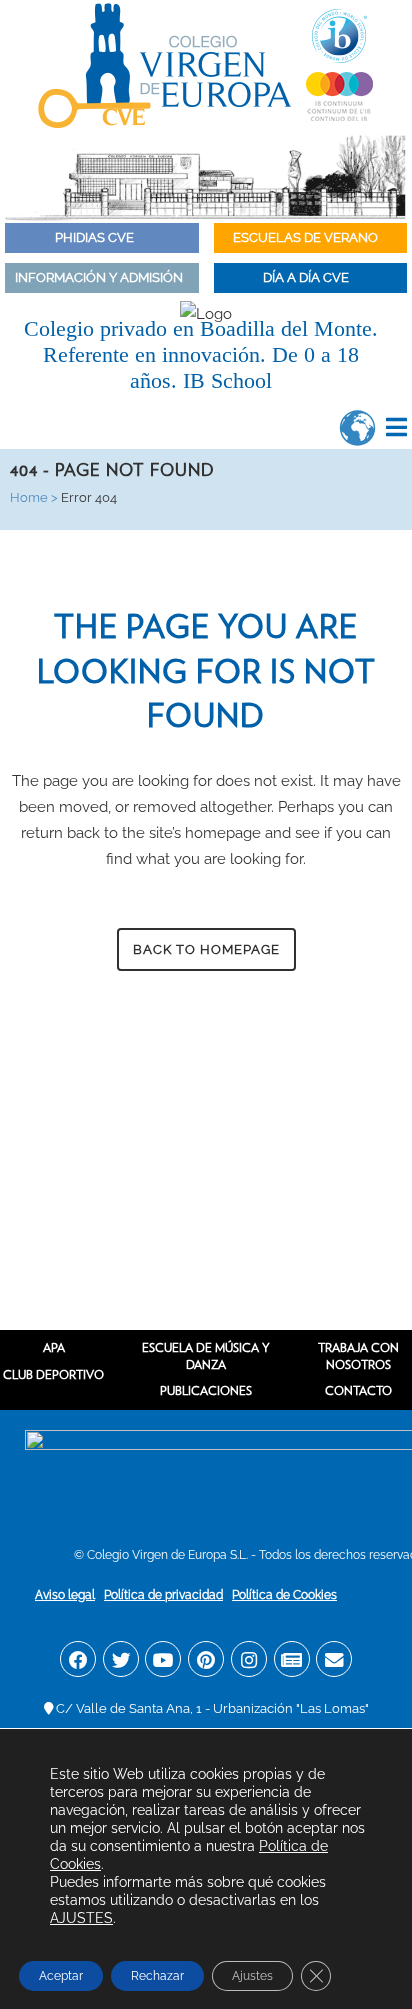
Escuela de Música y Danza (206, 1356)
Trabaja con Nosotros (358, 1356)
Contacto (358, 1390)
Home (29, 497)
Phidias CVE (99, 237)
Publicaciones (206, 1390)
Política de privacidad (163, 1595)
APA (54, 1347)
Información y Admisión (99, 277)
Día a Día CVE (307, 277)
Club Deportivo (53, 1374)
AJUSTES (81, 1918)
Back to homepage (206, 949)
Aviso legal (65, 1595)
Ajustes (252, 1976)
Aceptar (61, 1976)
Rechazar (157, 1976)
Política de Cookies (284, 1595)
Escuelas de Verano (307, 237)
